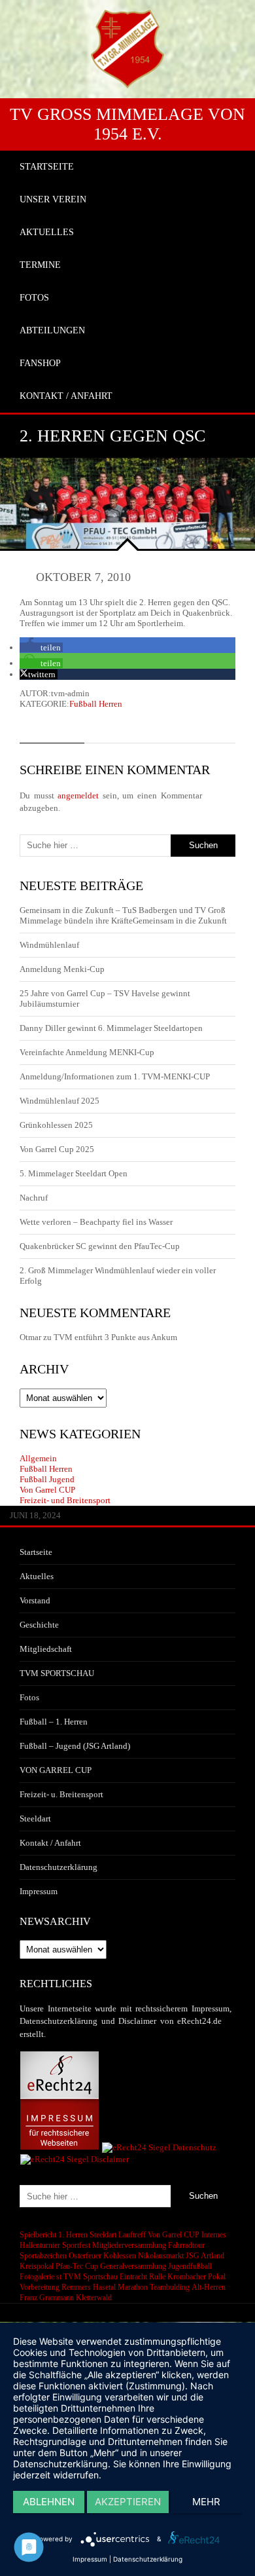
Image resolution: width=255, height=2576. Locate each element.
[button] (41, 647)
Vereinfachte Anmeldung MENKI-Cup (87, 1052)
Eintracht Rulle (143, 2277)
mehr (206, 2502)
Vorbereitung (40, 2287)
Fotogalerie (37, 2277)
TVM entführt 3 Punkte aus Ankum (115, 1337)
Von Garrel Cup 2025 (57, 1149)
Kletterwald (94, 2298)
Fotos (29, 1697)
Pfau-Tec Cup (77, 2266)
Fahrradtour (186, 2245)
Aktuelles (37, 1576)
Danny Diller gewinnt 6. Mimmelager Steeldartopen (111, 1028)
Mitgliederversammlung (129, 2245)
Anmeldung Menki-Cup (62, 969)
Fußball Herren (96, 704)
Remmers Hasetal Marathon (105, 2287)
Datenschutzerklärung (59, 1867)
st (59, 2277)
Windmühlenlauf (50, 945)
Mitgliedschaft (46, 1649)
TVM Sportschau (91, 2277)
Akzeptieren (128, 2502)
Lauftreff (132, 2235)
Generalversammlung (133, 2266)
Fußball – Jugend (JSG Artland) (75, 1746)
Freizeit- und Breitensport (65, 1500)
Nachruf (34, 1198)
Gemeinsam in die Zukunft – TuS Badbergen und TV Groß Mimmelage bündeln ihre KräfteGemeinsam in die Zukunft (123, 915)
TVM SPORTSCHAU (57, 1673)
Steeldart (35, 1819)
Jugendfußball (190, 2266)
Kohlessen (120, 2256)
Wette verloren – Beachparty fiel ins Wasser (96, 1222)
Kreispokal (37, 2266)
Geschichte (39, 1625)
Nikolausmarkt (161, 2256)
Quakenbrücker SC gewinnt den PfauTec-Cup (100, 1246)
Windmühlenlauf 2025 (59, 1101)
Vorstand (35, 1600)
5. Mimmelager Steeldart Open (74, 1173)
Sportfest (76, 2245)
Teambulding (170, 2287)
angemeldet (78, 795)
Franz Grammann (47, 2298)
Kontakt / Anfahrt (50, 1843)
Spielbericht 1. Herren (54, 2235)
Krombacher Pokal (196, 2277)
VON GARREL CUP (56, 1770)
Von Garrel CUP (47, 1490)
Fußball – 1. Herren (54, 1722)
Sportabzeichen (43, 2256)
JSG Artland (205, 2256)
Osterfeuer (85, 2256)
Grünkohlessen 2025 (56, 1125)
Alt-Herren (209, 2287)
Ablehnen (49, 2502)
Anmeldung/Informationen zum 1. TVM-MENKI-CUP (115, 1076)
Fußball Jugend (47, 1479)
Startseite (36, 1552)
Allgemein (38, 1458)
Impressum (39, 1891)
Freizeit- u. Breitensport (61, 1794)
